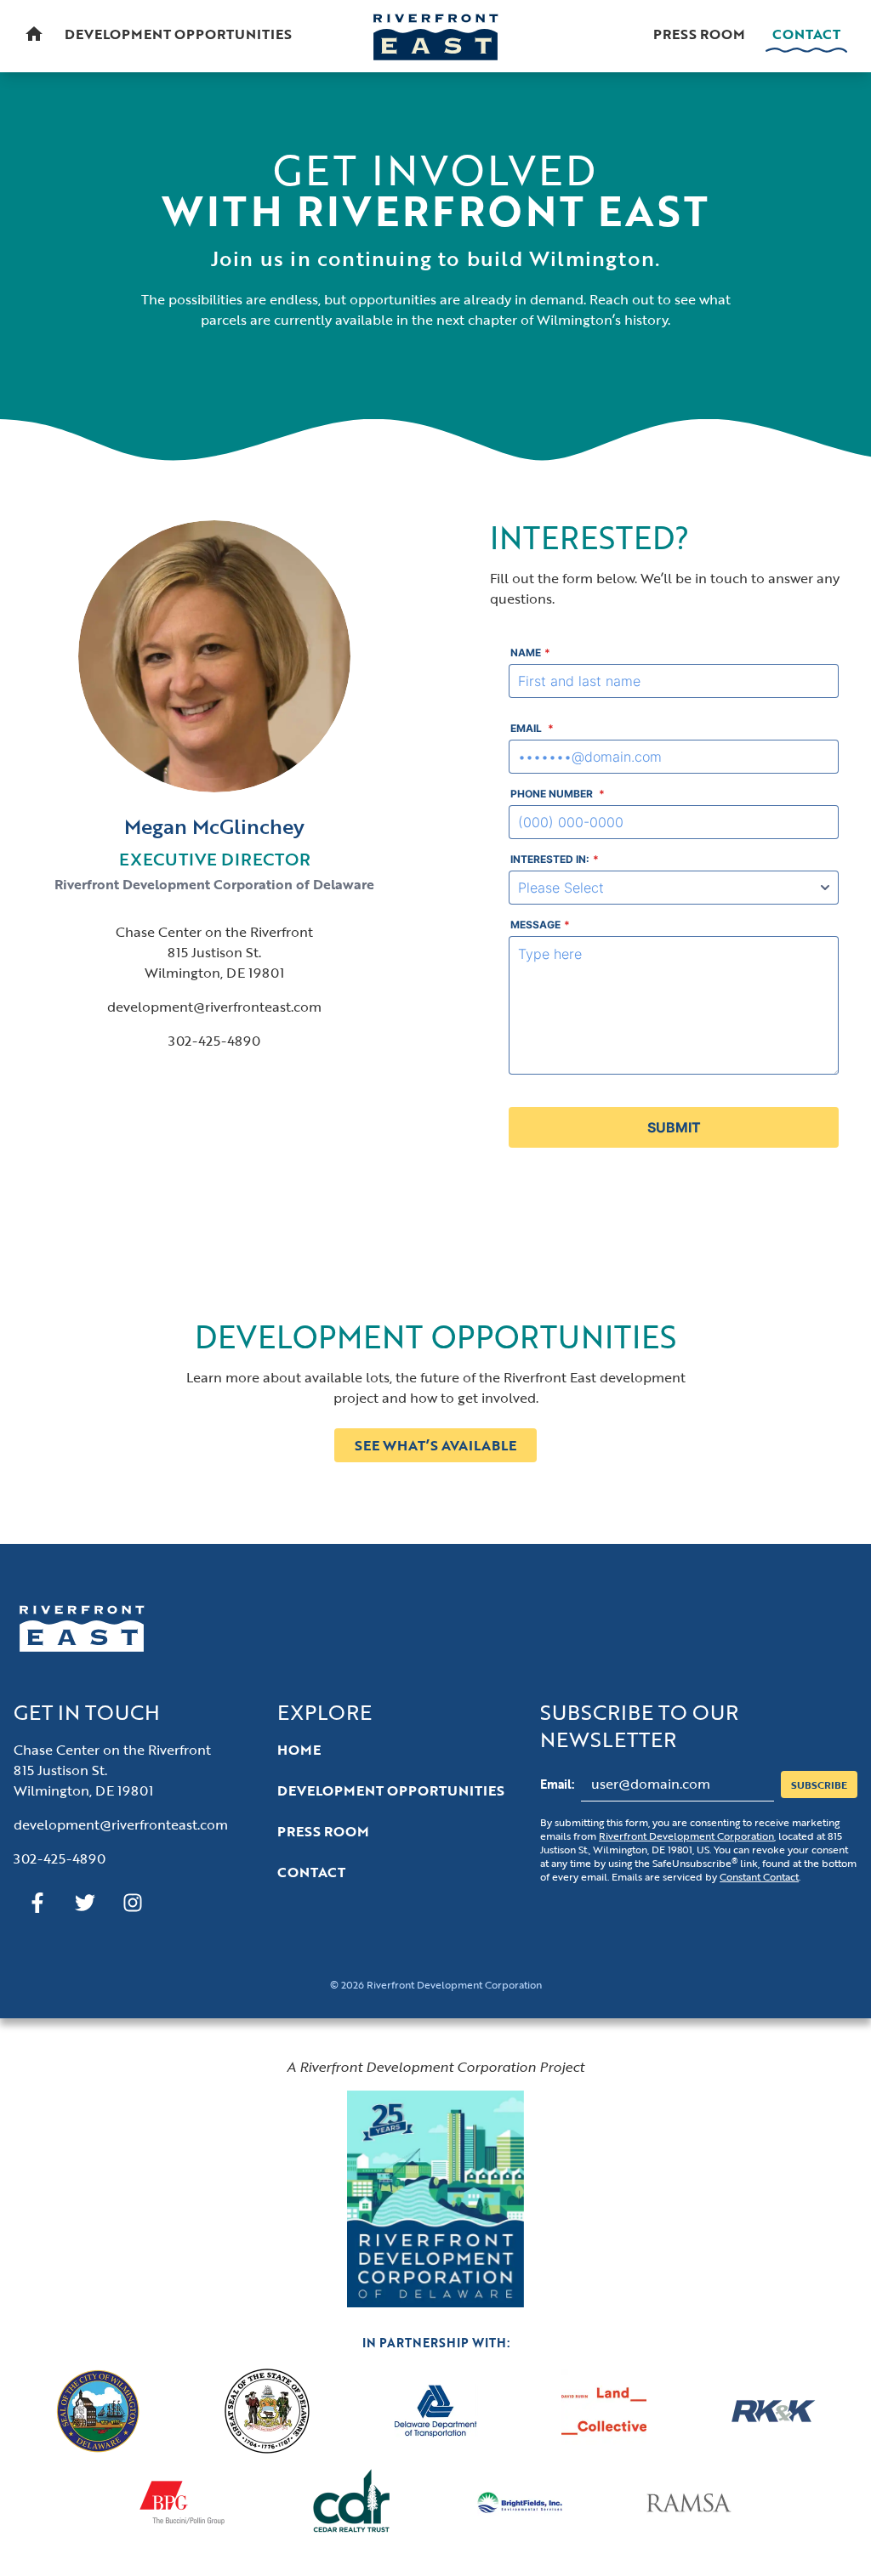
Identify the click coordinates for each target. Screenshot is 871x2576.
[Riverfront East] (435, 37)
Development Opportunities (178, 34)
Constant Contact (759, 1876)
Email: (557, 1784)
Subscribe (819, 1784)
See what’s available (435, 1445)
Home (299, 1750)
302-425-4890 (214, 1041)
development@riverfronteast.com (214, 1007)
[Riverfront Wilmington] (435, 2199)
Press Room (699, 34)
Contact (806, 34)
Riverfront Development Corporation (686, 1836)
